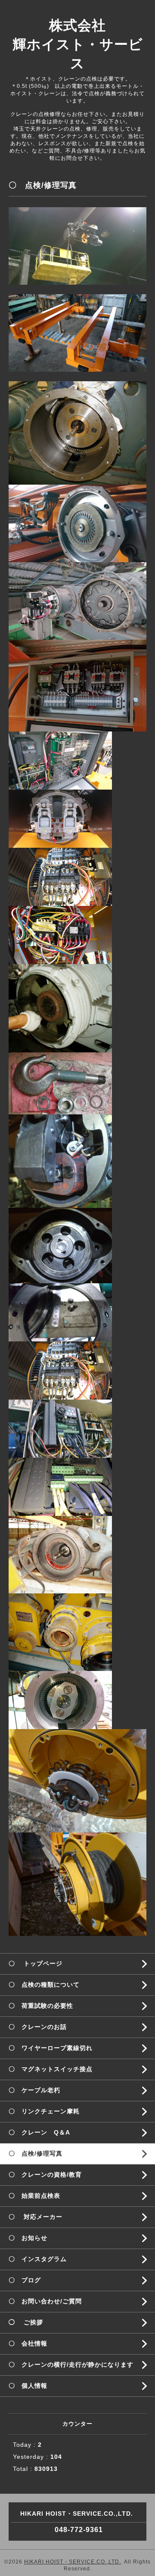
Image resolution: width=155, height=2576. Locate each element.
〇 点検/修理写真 (36, 2153)
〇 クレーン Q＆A (39, 2132)
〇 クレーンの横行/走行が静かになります (71, 2364)
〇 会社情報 (28, 2343)
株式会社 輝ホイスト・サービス (78, 44)
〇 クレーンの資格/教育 (45, 2175)
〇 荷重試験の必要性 (41, 2006)
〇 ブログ (25, 2280)
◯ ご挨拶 (26, 2322)
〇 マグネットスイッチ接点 (51, 2069)
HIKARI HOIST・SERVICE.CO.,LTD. (73, 2562)
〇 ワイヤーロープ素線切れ (51, 2048)
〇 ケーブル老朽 (34, 2090)
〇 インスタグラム (38, 2259)
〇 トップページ (36, 1963)
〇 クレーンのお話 (38, 2027)
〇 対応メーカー (36, 2217)
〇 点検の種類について (44, 1985)
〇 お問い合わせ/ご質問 (45, 2301)
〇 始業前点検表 (34, 2196)
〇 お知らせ (28, 2238)
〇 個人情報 (28, 2386)
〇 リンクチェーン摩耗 (44, 2111)
